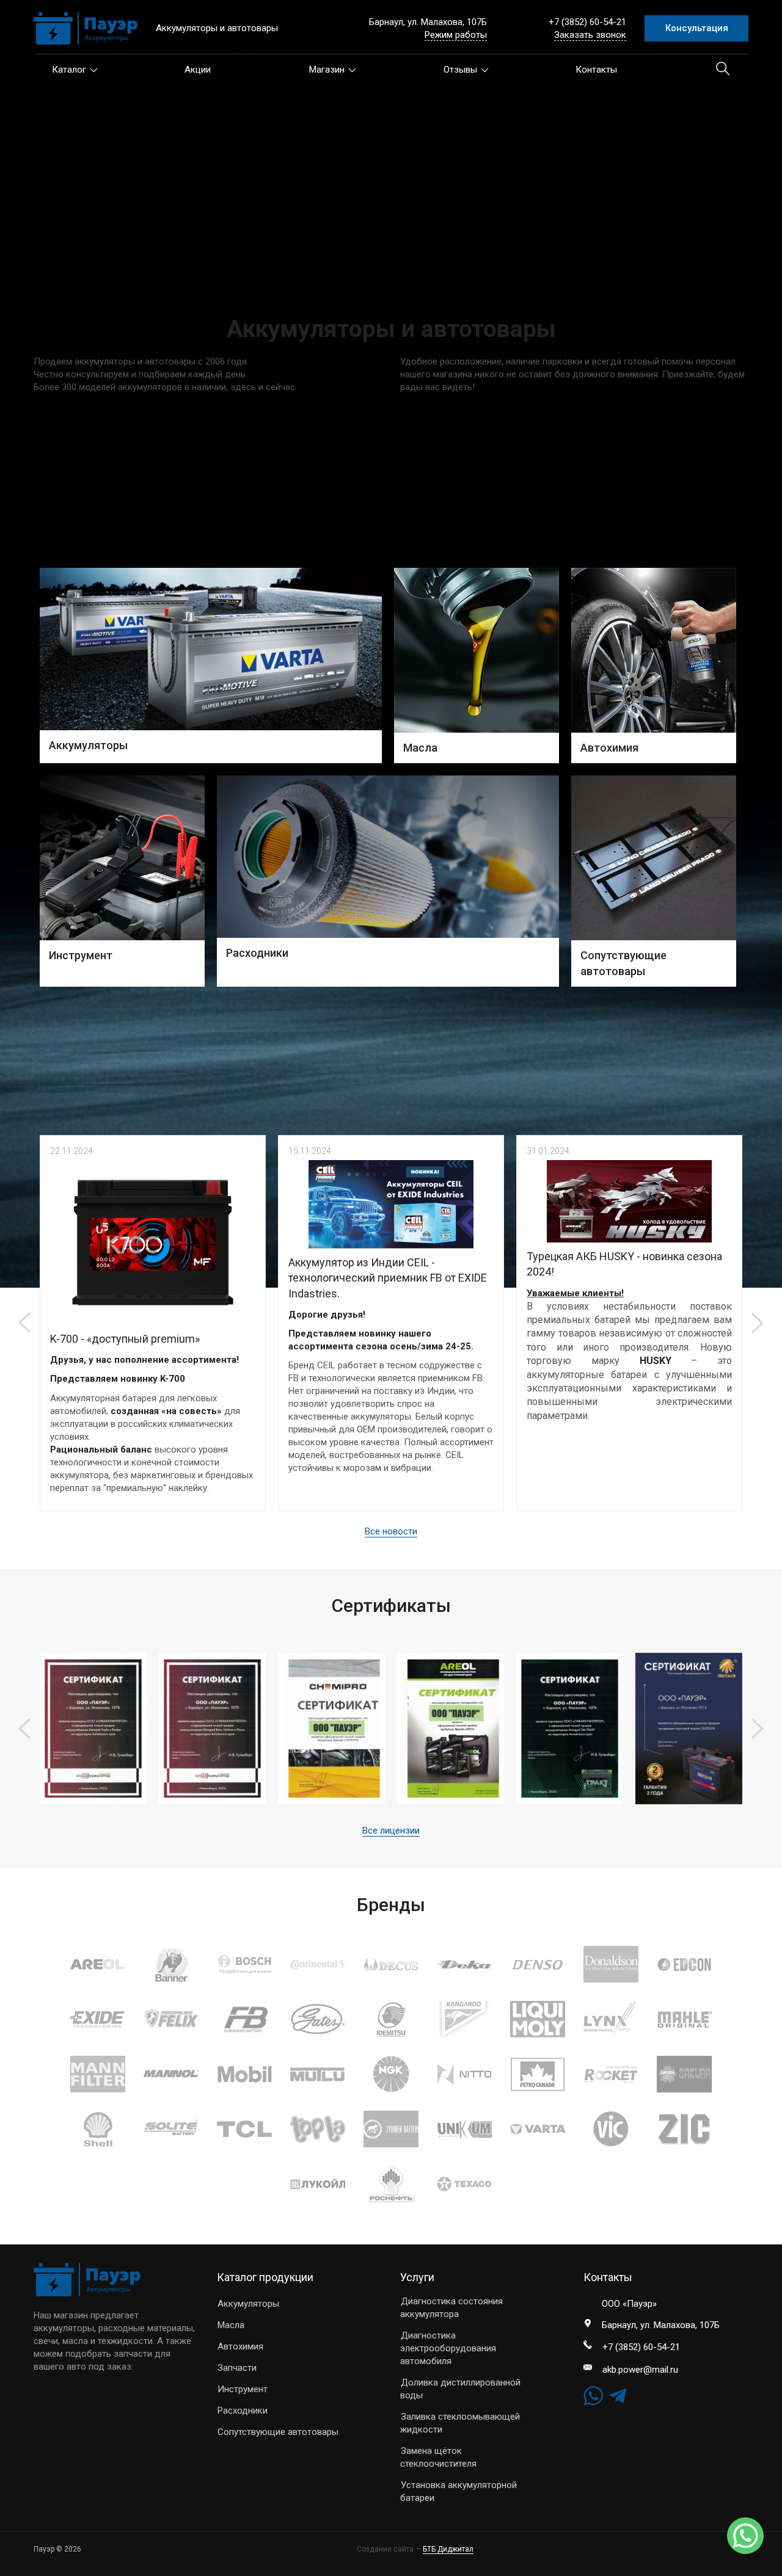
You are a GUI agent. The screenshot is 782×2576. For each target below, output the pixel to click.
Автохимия (240, 2346)
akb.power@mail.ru (640, 2370)
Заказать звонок (590, 35)
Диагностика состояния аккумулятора (451, 2308)
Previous (24, 1323)
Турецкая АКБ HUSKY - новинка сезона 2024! (624, 1264)
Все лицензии (391, 1830)
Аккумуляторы (248, 2304)
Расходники (243, 2411)
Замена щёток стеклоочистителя (438, 2457)
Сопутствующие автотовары (278, 2432)
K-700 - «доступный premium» (125, 1339)
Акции (198, 70)
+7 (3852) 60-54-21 (587, 22)
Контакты (596, 70)
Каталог (69, 70)
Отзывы (460, 70)
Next (758, 1323)
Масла (231, 2325)
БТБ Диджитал (448, 2549)
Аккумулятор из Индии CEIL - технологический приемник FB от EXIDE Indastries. (388, 1278)
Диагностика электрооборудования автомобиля (448, 2348)
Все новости (391, 1531)
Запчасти (237, 2368)
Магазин (327, 70)
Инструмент (243, 2389)
